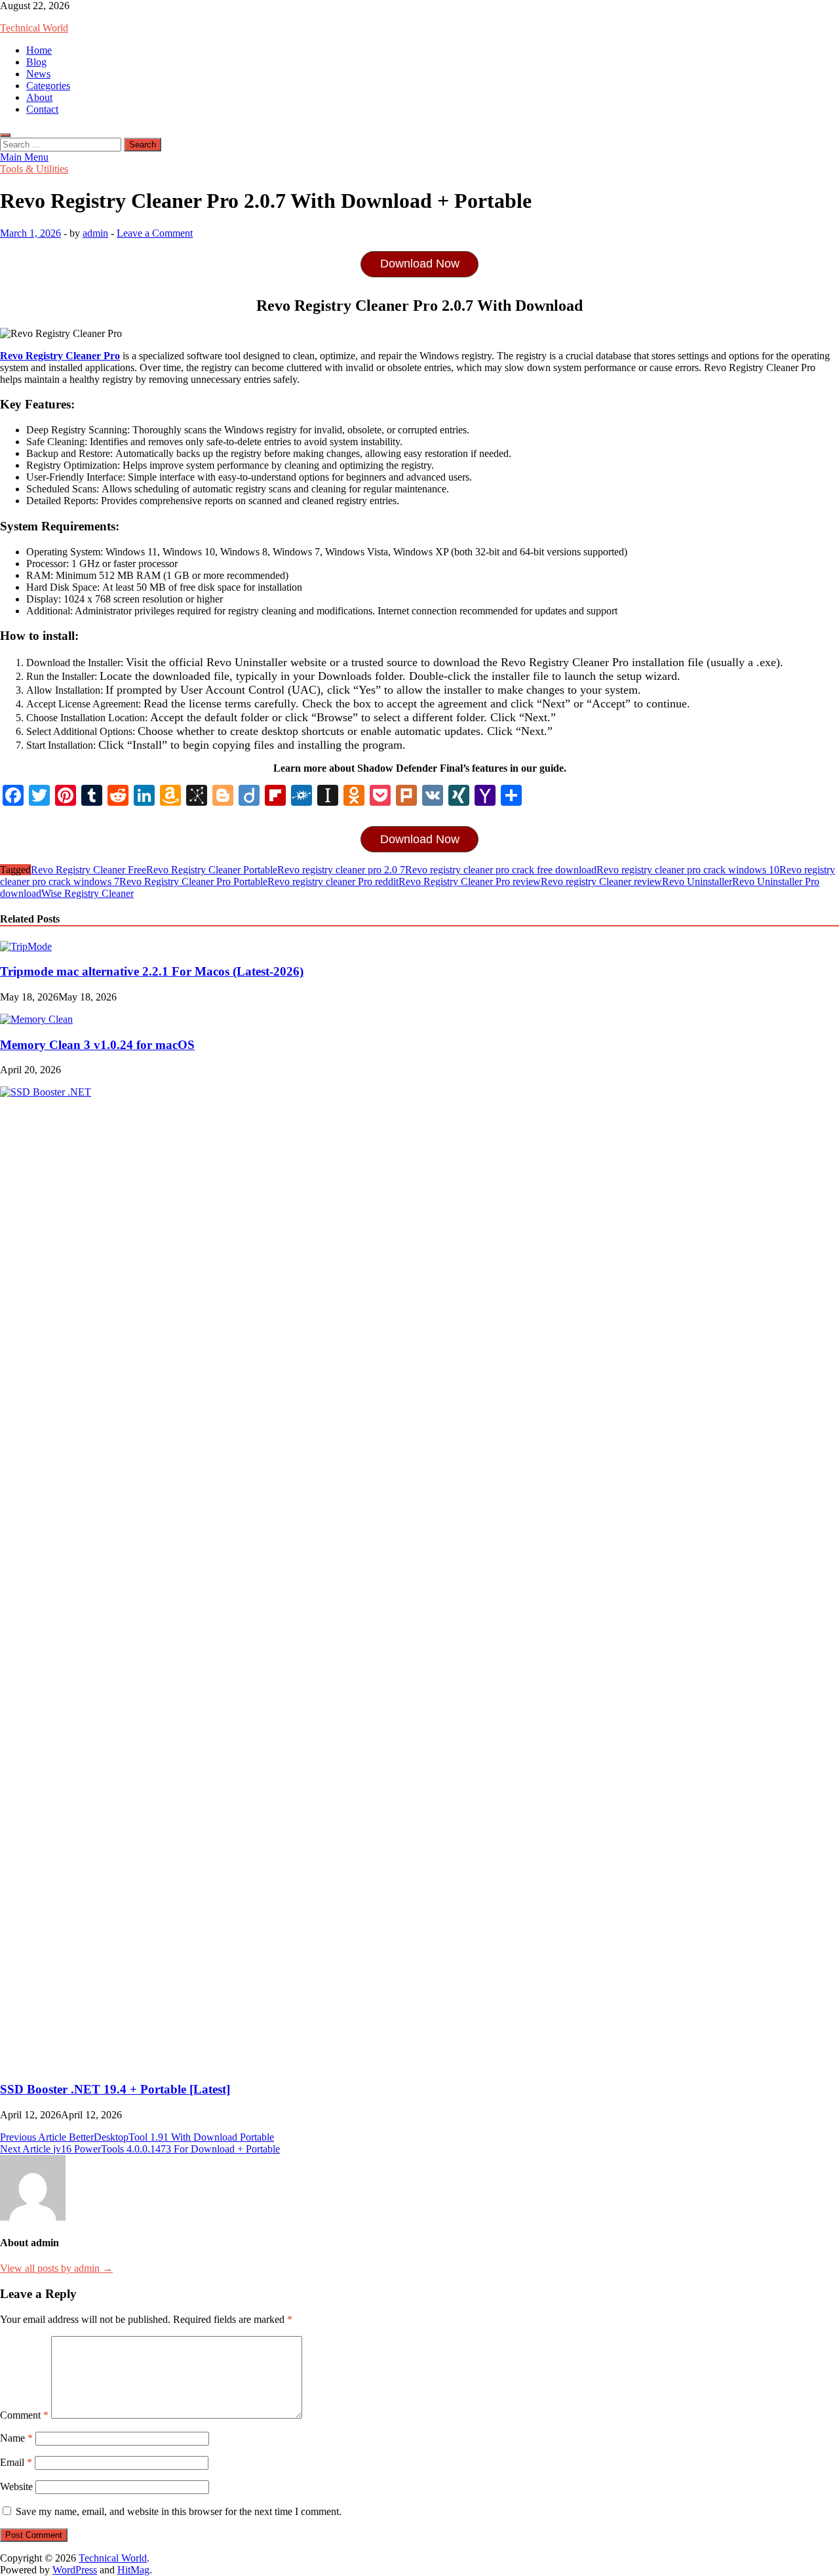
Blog (36, 62)
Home (39, 50)
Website (16, 2487)
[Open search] (5, 135)
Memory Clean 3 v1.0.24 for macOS (97, 1045)
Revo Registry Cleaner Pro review (470, 882)
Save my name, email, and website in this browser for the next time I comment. (179, 2511)
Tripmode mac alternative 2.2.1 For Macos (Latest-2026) (152, 971)
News (38, 74)
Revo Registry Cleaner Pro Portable (193, 882)
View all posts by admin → (56, 2268)
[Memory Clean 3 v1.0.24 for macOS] (36, 1019)
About (39, 97)
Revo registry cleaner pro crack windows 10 (688, 870)
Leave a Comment (155, 233)
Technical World (34, 28)
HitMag (133, 2570)
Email (16, 2462)
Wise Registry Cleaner (88, 893)
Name (16, 2438)
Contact (42, 109)
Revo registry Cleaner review (601, 882)
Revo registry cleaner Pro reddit (333, 882)
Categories (48, 86)
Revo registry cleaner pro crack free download (501, 870)
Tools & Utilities (34, 169)
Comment (24, 2415)
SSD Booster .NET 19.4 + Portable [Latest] (115, 2089)
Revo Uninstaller (697, 882)
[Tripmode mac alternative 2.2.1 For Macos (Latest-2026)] (26, 946)
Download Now (420, 264)
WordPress (75, 2570)
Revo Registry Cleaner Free (88, 870)
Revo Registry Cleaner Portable (212, 870)
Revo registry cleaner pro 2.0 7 (341, 870)
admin (95, 233)
